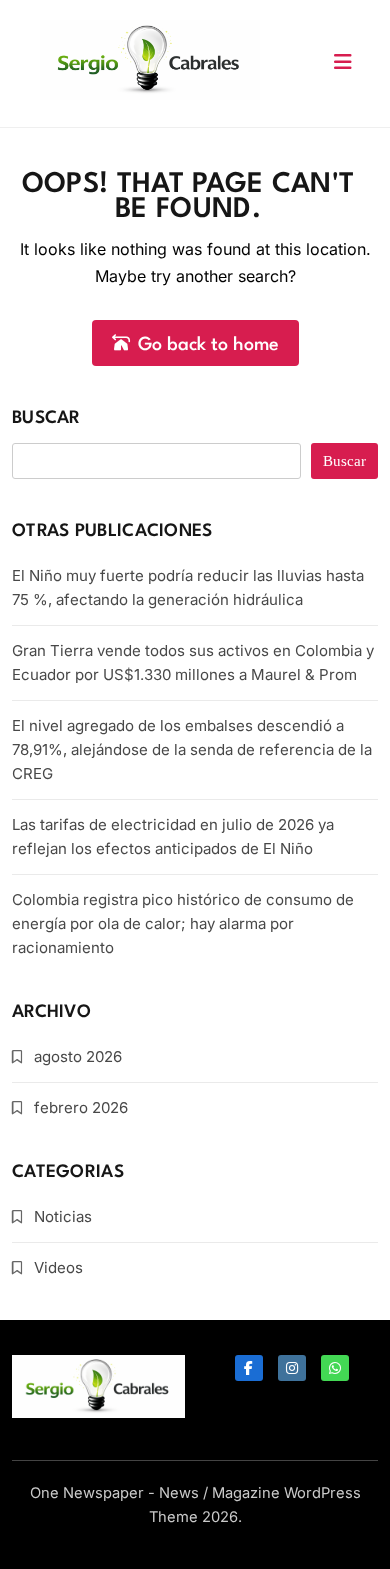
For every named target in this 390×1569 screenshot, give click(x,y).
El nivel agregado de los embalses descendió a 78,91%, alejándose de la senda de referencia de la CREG (192, 749)
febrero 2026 (81, 1107)
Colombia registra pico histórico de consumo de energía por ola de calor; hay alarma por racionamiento (183, 923)
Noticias (63, 1216)
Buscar (46, 418)
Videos (58, 1267)
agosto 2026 (78, 1056)
